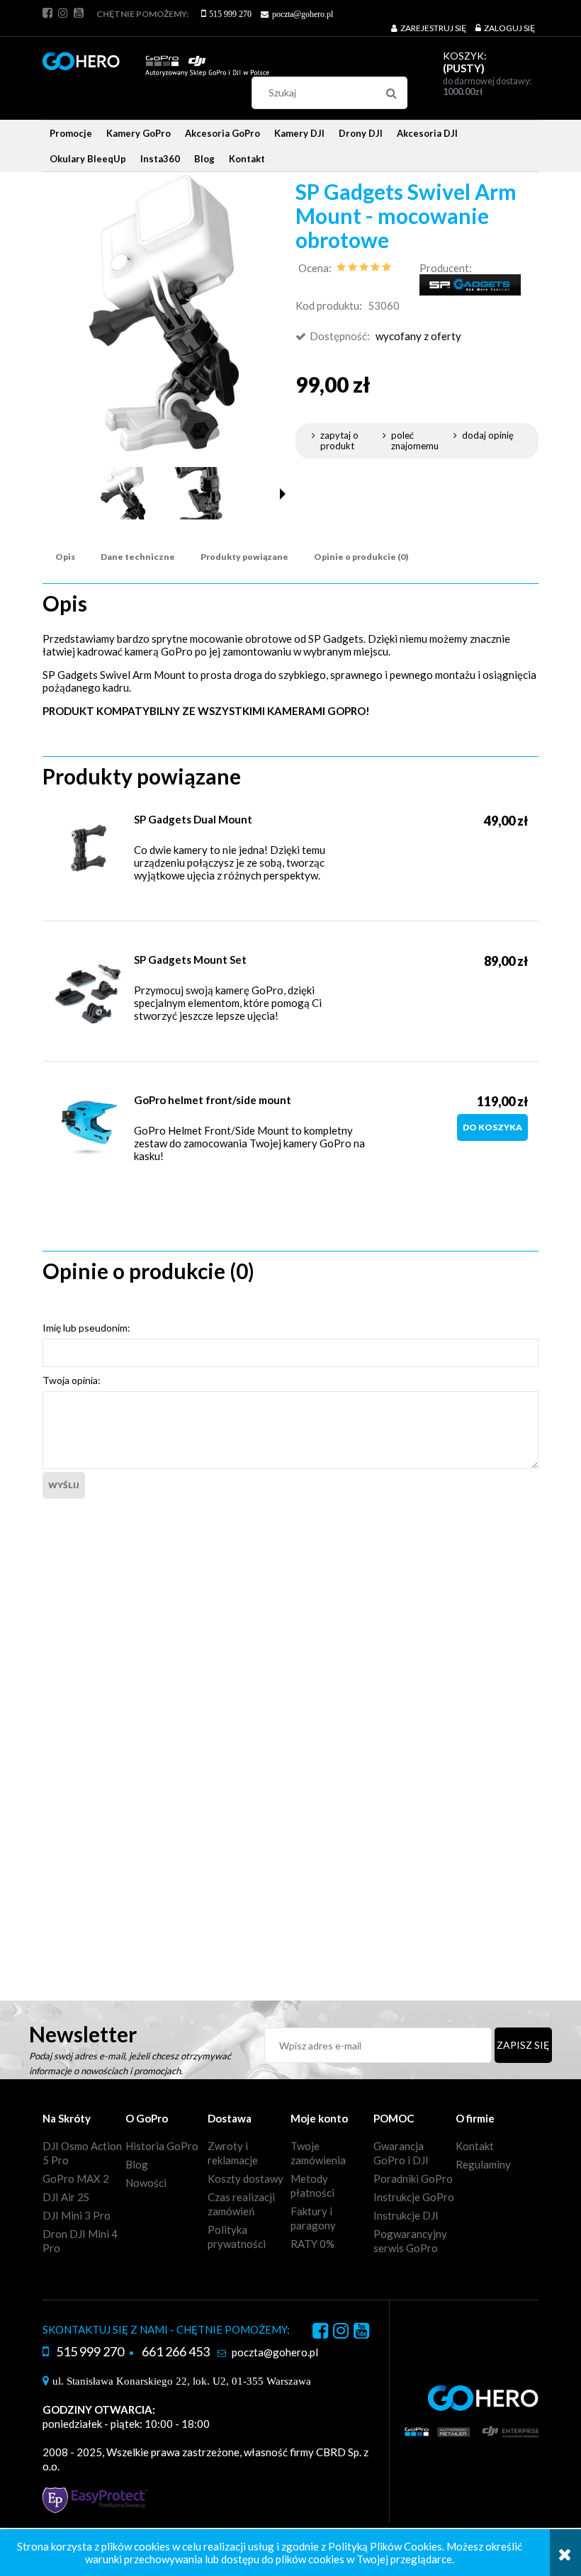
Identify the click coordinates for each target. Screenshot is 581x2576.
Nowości (146, 2183)
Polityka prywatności (237, 2237)
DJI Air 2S (66, 2197)
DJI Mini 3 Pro (77, 2215)
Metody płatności (312, 2186)
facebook (47, 13)
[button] (283, 494)
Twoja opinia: (72, 1380)
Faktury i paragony (313, 2218)
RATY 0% (312, 2244)
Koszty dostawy (246, 2178)
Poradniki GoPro (413, 2178)
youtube (79, 13)
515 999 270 (230, 14)
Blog (137, 2164)
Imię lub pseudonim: (86, 1328)
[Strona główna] (156, 58)
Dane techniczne (138, 557)
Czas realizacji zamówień (241, 2204)
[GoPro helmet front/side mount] (89, 1129)
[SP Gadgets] (470, 283)
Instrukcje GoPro (414, 2197)
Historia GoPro (162, 2146)
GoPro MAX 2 (76, 2178)
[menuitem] (71, 133)
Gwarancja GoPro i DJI (401, 2153)
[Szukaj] (391, 93)
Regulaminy (483, 2164)
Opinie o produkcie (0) (361, 557)
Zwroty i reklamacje (233, 2153)
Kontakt (475, 2146)
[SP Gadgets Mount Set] (89, 994)
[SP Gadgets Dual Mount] (89, 848)
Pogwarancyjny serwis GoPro (410, 2241)
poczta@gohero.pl (303, 14)
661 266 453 (176, 2351)
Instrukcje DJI (406, 2215)
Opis (65, 557)
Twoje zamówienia (318, 2153)
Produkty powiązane (244, 557)
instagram (63, 13)
